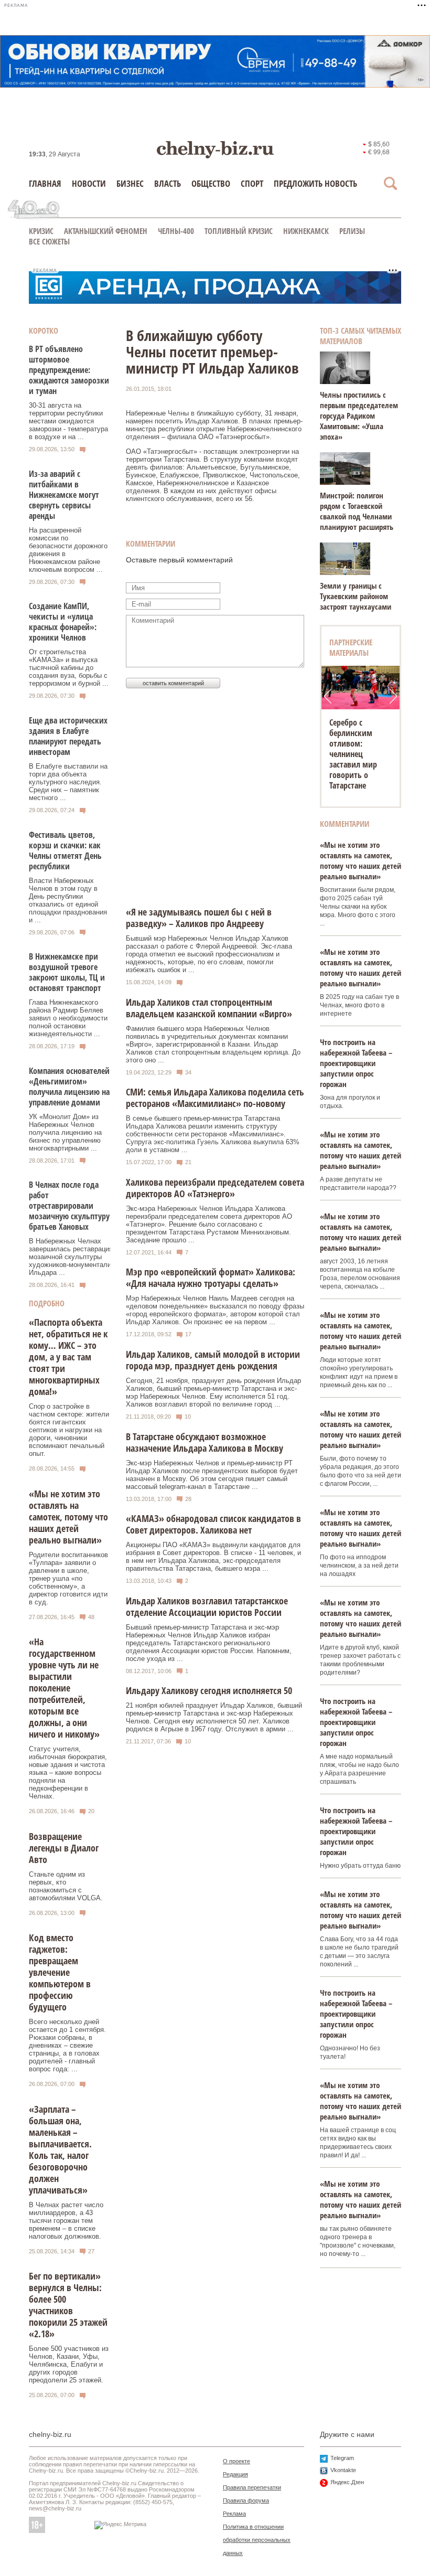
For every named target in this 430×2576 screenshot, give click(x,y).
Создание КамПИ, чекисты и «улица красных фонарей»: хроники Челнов (63, 622)
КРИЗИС (41, 231)
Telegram (342, 2458)
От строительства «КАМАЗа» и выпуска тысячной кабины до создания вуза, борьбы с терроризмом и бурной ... (69, 668)
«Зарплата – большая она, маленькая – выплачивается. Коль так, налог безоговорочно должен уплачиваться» (60, 2149)
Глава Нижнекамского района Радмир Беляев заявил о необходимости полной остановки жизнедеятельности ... (68, 1018)
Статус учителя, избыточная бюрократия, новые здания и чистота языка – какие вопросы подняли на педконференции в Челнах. (68, 1773)
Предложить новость (315, 183)
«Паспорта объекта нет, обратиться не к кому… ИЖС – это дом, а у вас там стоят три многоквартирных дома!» (68, 1357)
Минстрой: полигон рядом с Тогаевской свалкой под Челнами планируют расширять (357, 511)
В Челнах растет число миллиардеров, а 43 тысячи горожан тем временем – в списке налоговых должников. (66, 2221)
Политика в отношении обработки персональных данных (257, 2540)
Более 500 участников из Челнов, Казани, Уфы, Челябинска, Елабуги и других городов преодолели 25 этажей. (69, 2364)
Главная (45, 183)
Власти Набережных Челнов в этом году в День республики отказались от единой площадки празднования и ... (68, 900)
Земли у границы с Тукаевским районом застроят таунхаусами (356, 596)
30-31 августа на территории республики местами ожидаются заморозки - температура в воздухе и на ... (68, 421)
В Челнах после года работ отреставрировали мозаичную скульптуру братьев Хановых (69, 1206)
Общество (211, 183)
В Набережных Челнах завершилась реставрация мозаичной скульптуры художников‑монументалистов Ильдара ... (77, 1257)
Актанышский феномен (106, 231)
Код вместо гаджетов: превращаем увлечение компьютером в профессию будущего (60, 1972)
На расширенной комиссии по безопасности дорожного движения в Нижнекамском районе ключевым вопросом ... (68, 550)
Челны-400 (176, 231)
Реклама (234, 2514)
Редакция (235, 2474)
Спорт (252, 183)
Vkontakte (343, 2470)
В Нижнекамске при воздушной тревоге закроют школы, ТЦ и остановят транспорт (67, 972)
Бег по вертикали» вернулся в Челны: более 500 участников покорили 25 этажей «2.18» (68, 2305)
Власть (168, 183)
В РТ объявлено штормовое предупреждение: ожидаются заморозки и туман (69, 370)
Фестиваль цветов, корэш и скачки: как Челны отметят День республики (65, 850)
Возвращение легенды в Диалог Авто (64, 1848)
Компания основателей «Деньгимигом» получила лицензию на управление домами (69, 1087)
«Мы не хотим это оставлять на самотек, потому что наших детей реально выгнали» (68, 1517)
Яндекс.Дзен (347, 2482)
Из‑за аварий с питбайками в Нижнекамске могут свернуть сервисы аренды (64, 495)
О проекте (236, 2461)
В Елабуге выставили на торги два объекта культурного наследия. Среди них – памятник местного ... (68, 782)
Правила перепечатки (252, 2487)
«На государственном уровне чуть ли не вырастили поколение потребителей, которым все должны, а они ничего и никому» (64, 1688)
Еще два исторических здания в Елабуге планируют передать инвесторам (68, 736)
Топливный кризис (239, 231)
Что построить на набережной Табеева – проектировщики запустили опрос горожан (356, 1063)
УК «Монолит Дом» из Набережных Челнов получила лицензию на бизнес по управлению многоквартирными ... (65, 1132)
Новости (89, 183)
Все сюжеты (49, 241)
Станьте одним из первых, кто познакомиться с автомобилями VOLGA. (66, 1886)
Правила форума (246, 2500)
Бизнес (130, 183)
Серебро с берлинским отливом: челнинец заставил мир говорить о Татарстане (353, 754)
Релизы (352, 231)
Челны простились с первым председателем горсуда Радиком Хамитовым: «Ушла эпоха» (359, 416)
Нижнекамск (306, 231)
